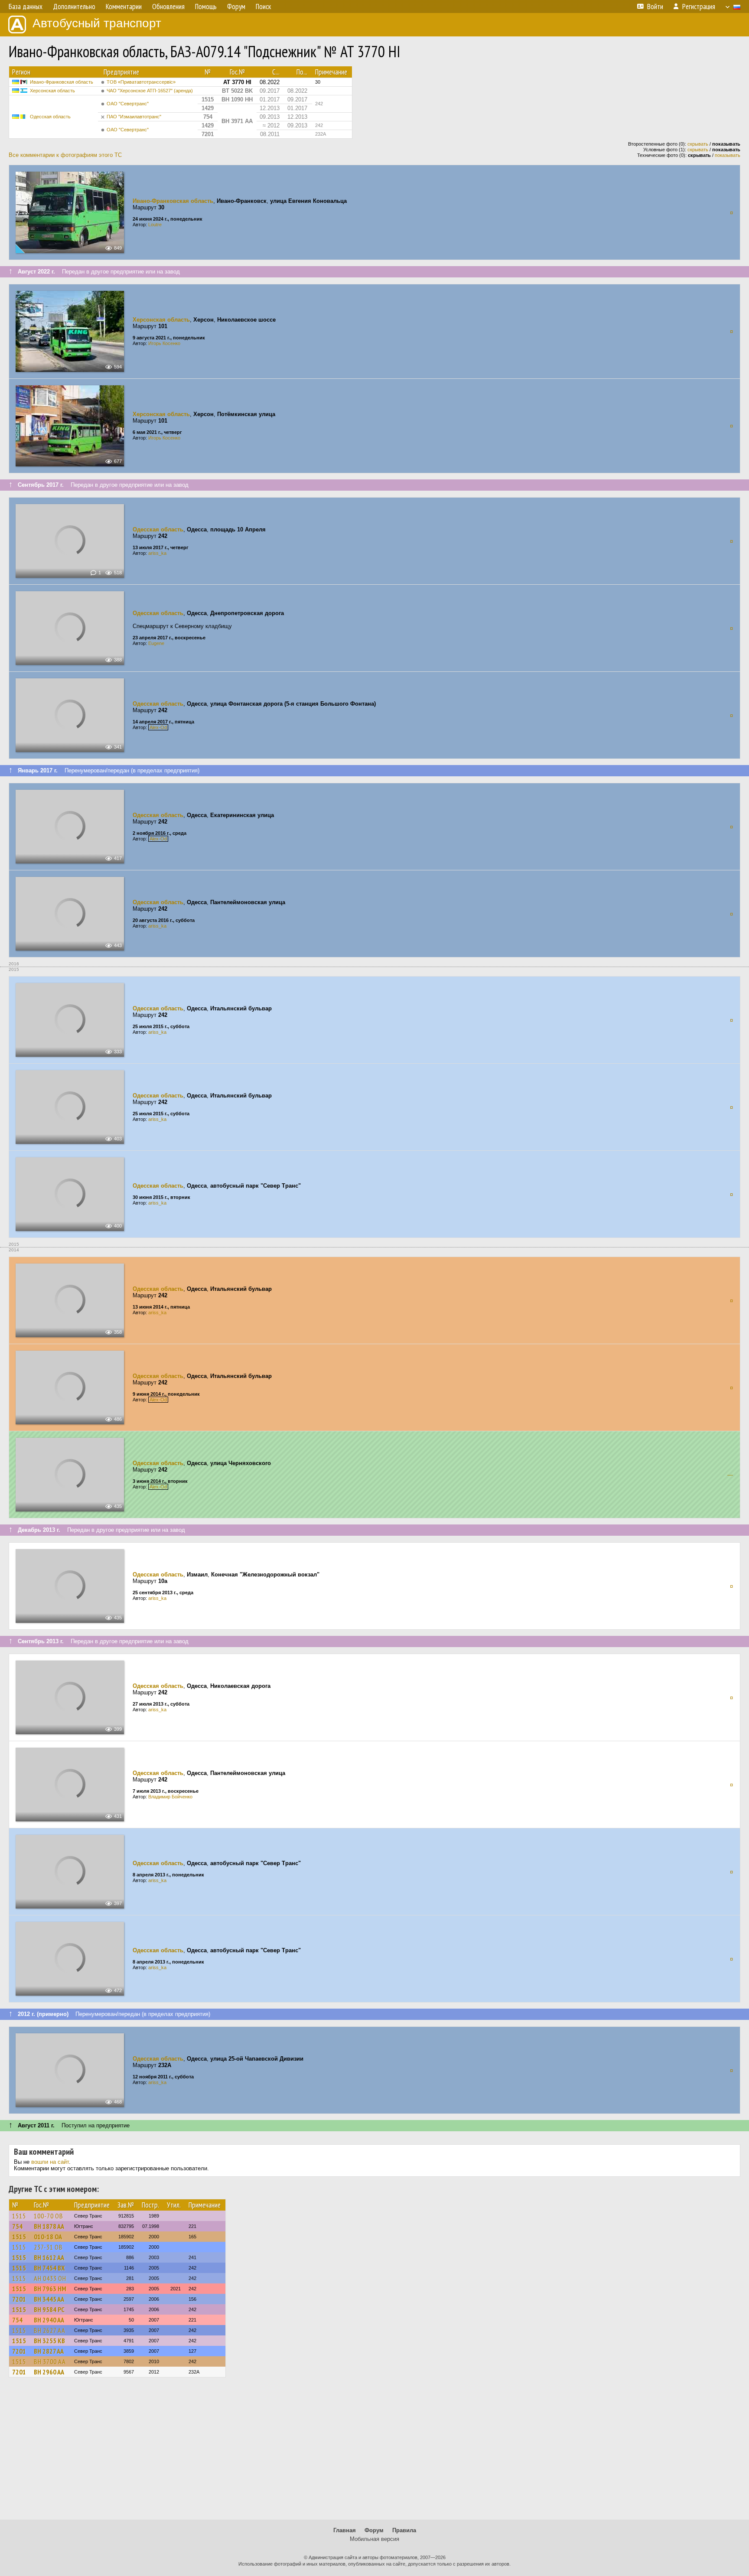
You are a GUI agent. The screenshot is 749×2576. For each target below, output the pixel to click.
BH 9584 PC (49, 2309)
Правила (404, 2530)
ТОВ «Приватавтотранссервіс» (141, 82)
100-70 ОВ (49, 2216)
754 (17, 2226)
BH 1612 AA (49, 2257)
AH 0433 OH (50, 2278)
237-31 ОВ (48, 2247)
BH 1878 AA (49, 2226)
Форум (374, 2530)
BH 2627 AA (50, 2330)
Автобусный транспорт (97, 23)
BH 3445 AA (49, 2299)
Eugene (156, 643)
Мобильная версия (374, 2539)
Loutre (155, 225)
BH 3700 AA (50, 2361)
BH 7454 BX (49, 2268)
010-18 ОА (48, 2237)
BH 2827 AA (49, 2351)
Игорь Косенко (164, 343)
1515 (19, 2216)
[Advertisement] (374, 2452)
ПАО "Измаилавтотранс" (134, 117)
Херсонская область (52, 91)
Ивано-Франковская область (62, 82)
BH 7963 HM (50, 2289)
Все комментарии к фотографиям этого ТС (65, 155)
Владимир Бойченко (170, 1797)
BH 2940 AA (49, 2320)
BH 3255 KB (49, 2341)
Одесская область (50, 117)
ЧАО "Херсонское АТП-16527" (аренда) (150, 91)
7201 (19, 2299)
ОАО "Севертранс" (128, 104)
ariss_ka (157, 553)
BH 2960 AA (49, 2372)
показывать (728, 155)
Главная (345, 2530)
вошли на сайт (50, 2162)
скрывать (698, 144)
